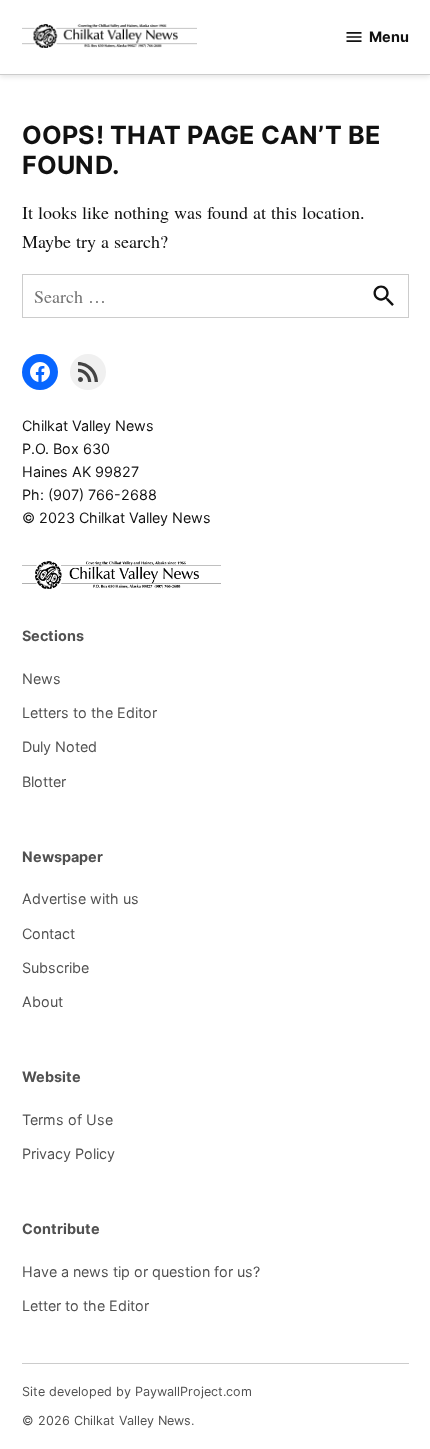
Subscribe (55, 967)
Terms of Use (67, 1119)
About (42, 1001)
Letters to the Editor (89, 712)
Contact (48, 933)
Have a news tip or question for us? (141, 1271)
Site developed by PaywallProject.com (137, 1391)
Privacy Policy (68, 1153)
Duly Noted (59, 746)
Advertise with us (80, 898)
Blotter (44, 781)
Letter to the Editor (85, 1305)
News (41, 678)
